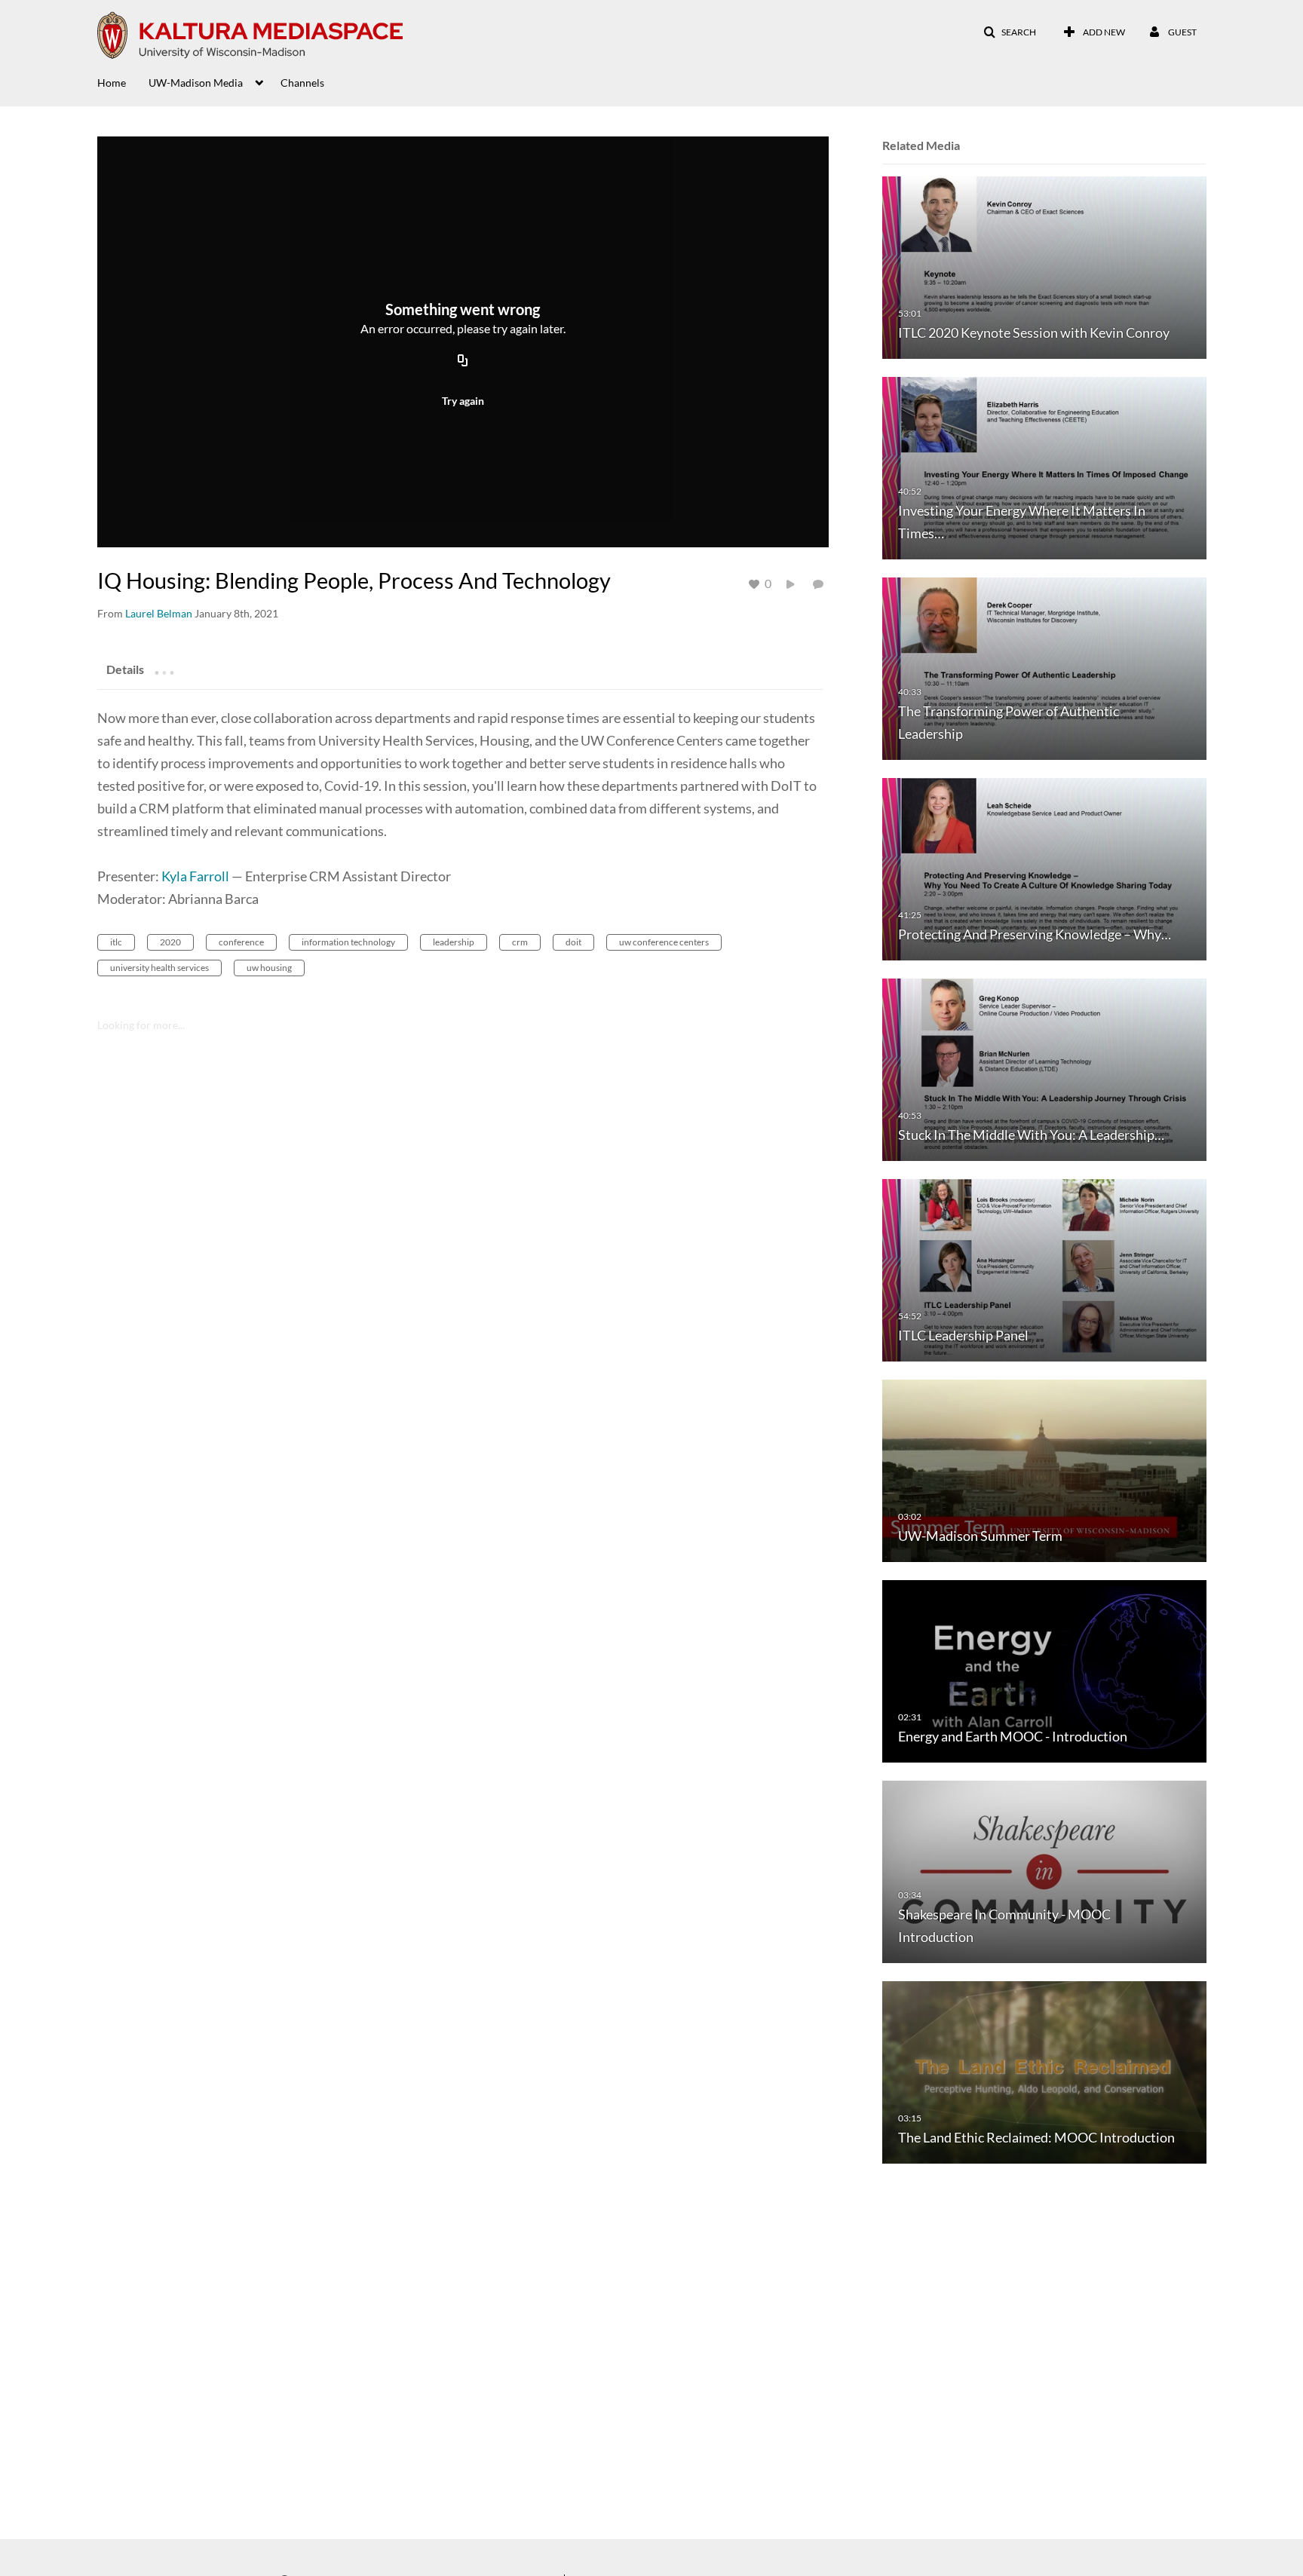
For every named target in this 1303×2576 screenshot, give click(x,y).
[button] (1010, 32)
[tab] (125, 669)
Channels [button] (302, 83)
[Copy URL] (463, 361)
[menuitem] (123, 81)
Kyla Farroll (195, 876)
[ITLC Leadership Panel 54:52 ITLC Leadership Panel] (1044, 1269)
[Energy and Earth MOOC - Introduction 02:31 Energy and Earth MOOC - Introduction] (1044, 1670)
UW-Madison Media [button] (196, 83)
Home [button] (112, 83)
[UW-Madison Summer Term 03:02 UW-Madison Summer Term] (1044, 1470)
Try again (463, 401)
